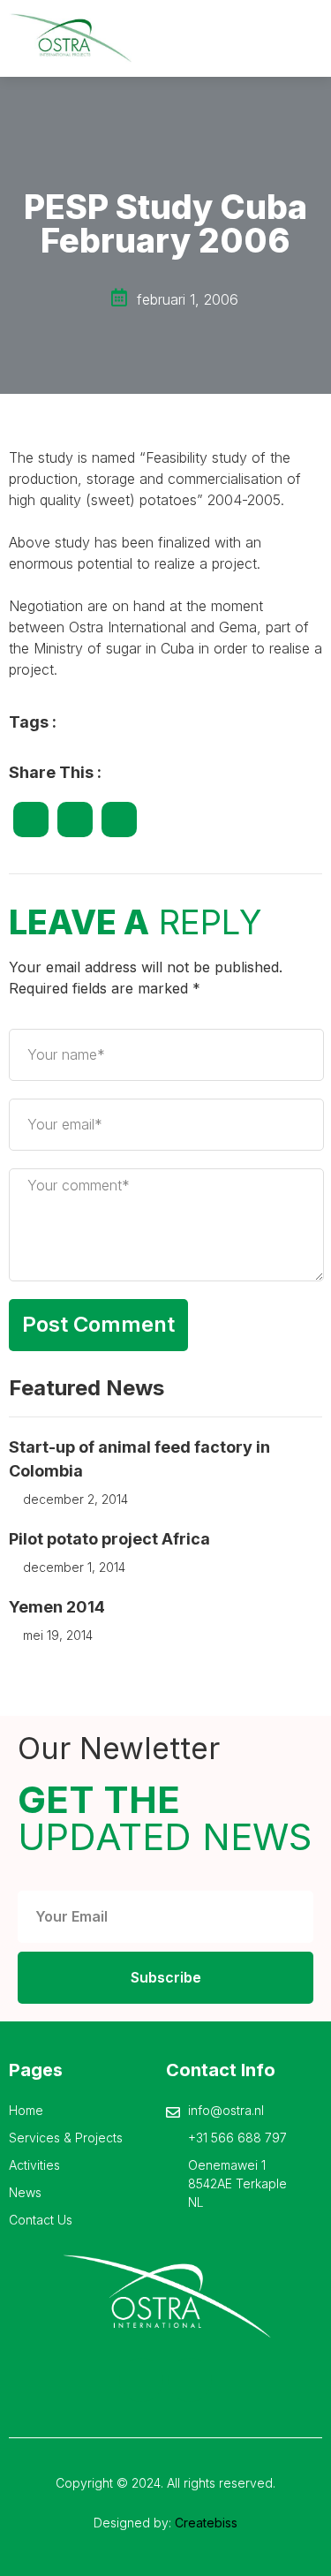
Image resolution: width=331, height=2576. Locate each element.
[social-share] (31, 820)
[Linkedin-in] (190, 2380)
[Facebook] (141, 2380)
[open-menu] (311, 38)
